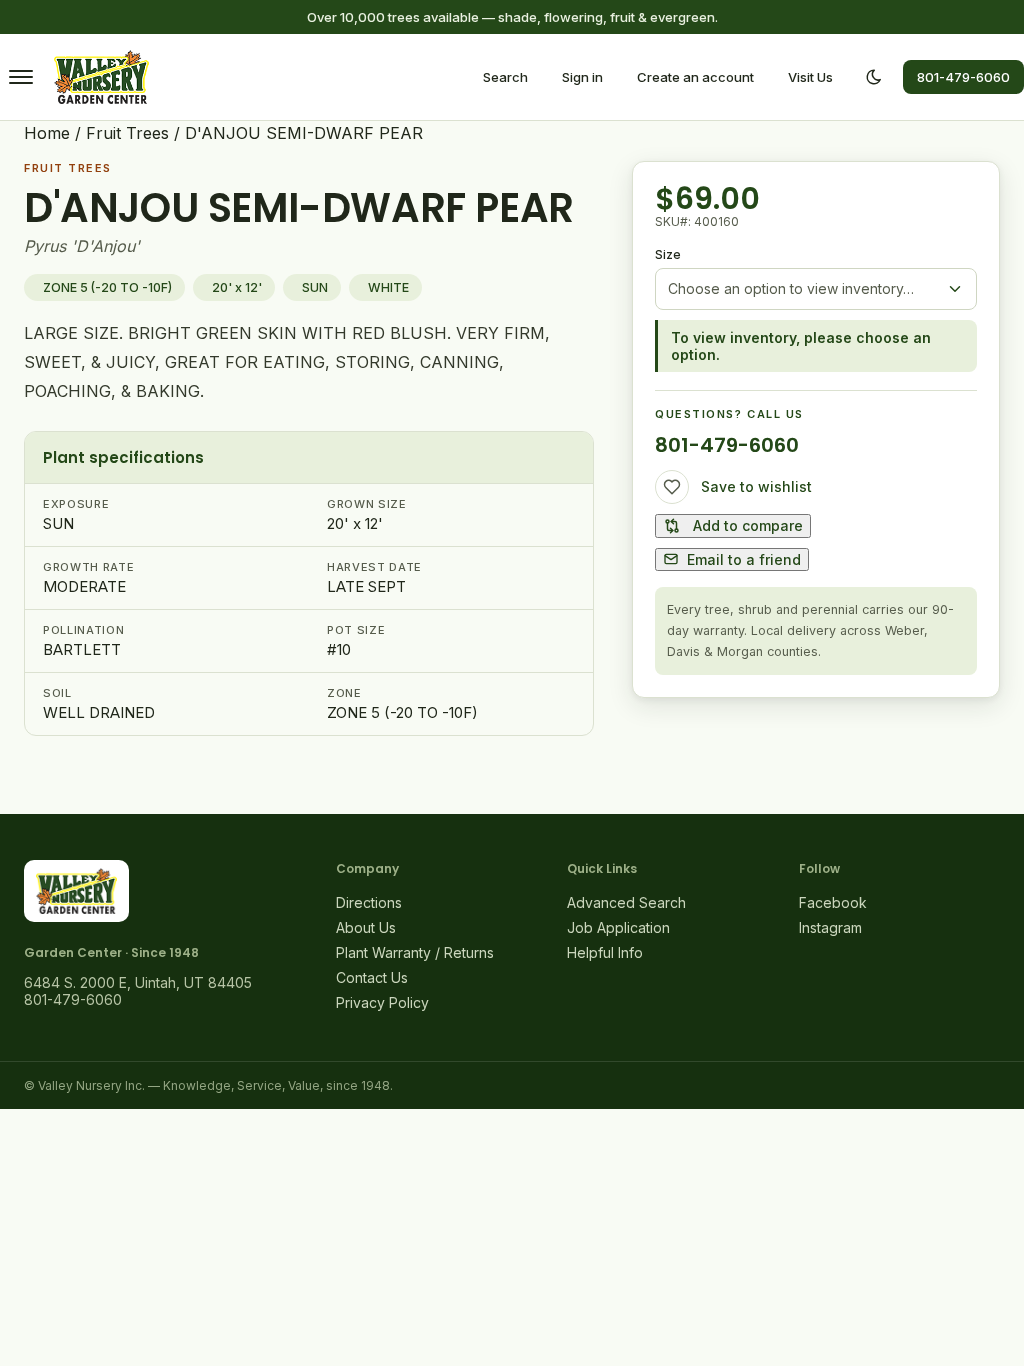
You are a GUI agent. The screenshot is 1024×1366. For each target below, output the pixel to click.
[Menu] (21, 77)
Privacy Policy (382, 1002)
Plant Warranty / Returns (415, 952)
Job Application (618, 927)
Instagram (830, 927)
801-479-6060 (963, 77)
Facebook (833, 902)
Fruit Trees (127, 133)
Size (668, 254)
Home (47, 133)
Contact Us (372, 977)
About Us (366, 927)
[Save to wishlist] (672, 487)
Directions (369, 902)
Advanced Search (626, 902)
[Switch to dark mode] (874, 77)
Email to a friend (744, 559)
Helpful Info (605, 952)
